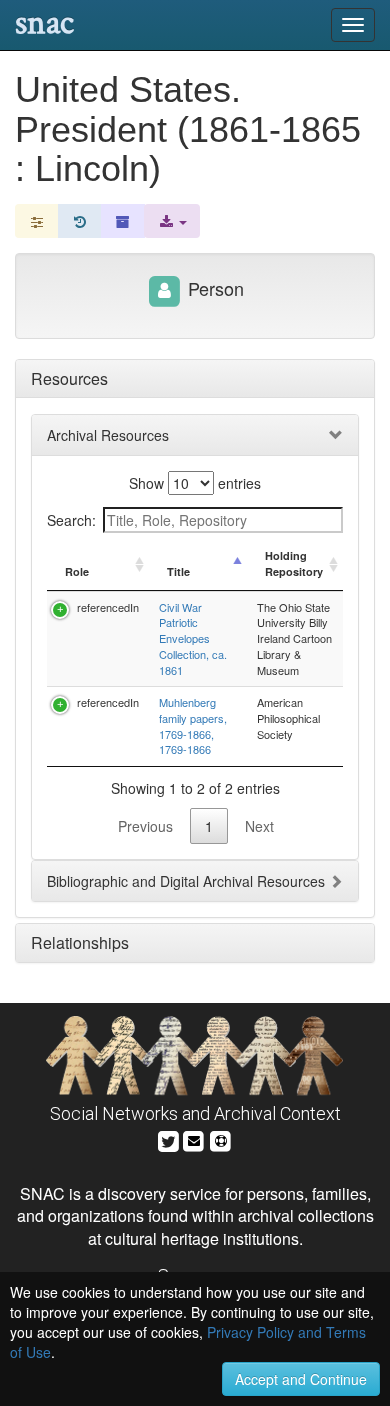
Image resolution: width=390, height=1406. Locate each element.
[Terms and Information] (221, 1138)
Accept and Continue (301, 1379)
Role (77, 571)
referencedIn (108, 607)
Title (178, 571)
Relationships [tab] (80, 942)
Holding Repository (294, 563)
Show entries (195, 483)
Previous (145, 826)
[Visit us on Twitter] (168, 1138)
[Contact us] (194, 1138)
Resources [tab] (69, 378)
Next (259, 826)
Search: (71, 520)
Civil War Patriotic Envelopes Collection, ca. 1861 (193, 638)
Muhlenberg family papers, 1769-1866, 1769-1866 (193, 725)
